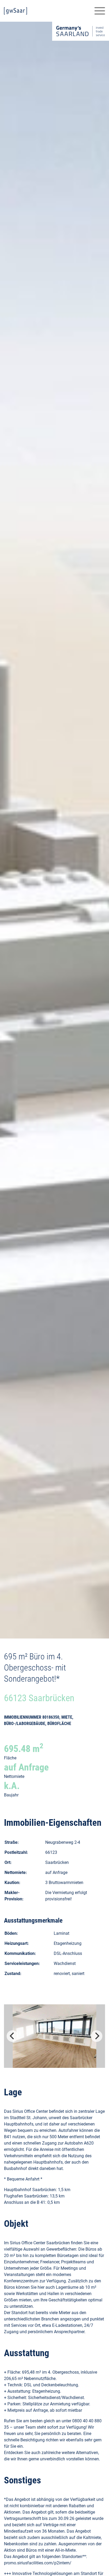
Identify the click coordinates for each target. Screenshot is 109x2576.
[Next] (97, 2036)
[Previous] (12, 2036)
